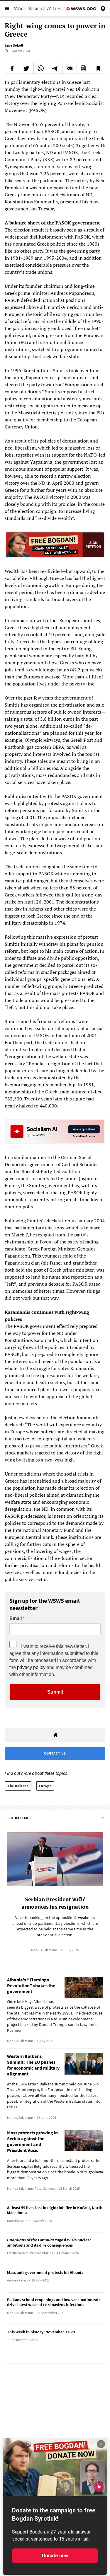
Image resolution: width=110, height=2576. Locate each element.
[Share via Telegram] (55, 68)
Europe (45, 1786)
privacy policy (31, 1667)
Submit (55, 1692)
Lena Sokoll (14, 45)
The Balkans (18, 1786)
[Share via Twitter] (26, 68)
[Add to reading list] (98, 68)
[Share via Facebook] (12, 68)
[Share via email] (70, 68)
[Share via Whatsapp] (41, 68)
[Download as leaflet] (84, 68)
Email (16, 1619)
